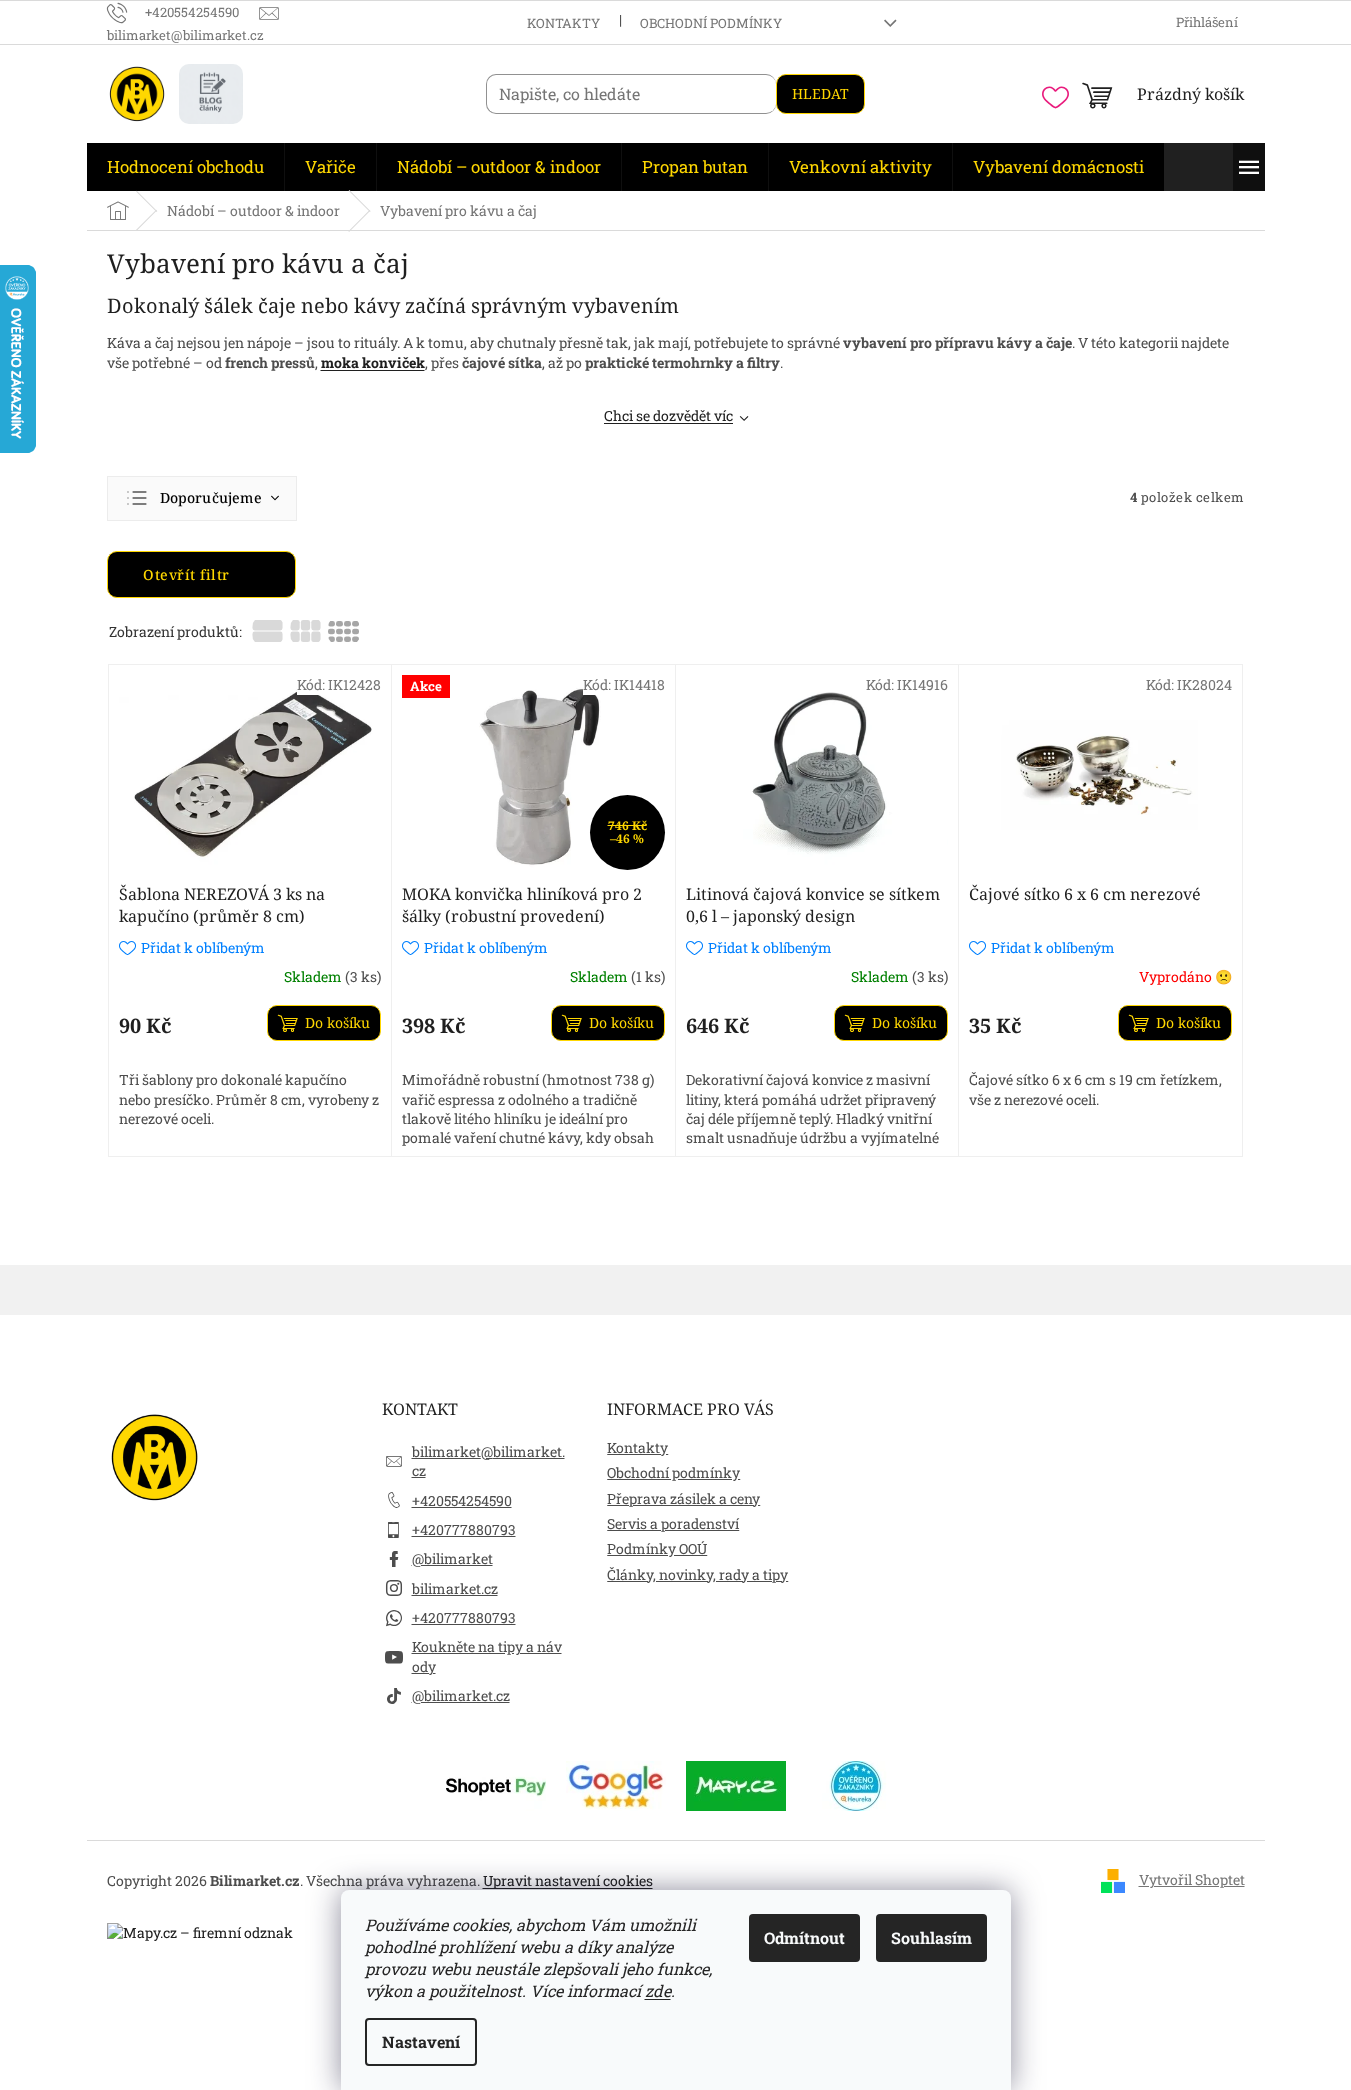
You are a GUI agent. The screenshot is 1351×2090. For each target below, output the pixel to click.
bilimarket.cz (455, 1588)
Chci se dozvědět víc (668, 415)
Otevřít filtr (188, 574)
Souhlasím (931, 1937)
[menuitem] (185, 167)
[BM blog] (211, 94)
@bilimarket (452, 1558)
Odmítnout (804, 1937)
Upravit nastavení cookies (568, 1880)
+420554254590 (462, 1500)
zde (658, 1990)
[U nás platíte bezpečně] (496, 1783)
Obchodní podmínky (711, 23)
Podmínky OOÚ (657, 1548)
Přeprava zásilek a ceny (683, 1498)
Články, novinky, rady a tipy (697, 1574)
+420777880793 (464, 1529)
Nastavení (421, 2041)
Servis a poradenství (673, 1523)
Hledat (820, 93)
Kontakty (563, 23)
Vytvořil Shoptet (1192, 1879)
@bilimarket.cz (461, 1695)
